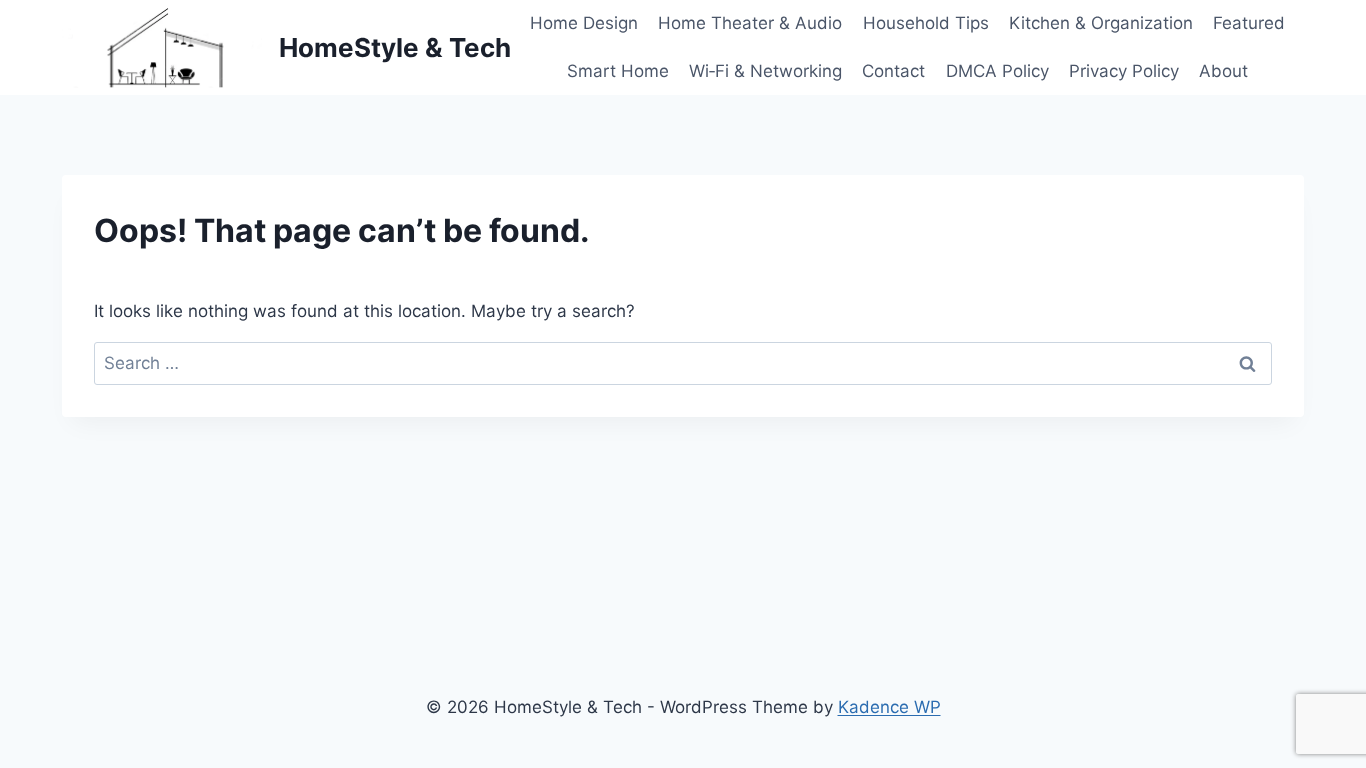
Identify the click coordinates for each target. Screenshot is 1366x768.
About (1223, 71)
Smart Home (618, 71)
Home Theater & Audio (750, 23)
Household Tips (926, 23)
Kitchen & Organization (1101, 23)
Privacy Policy (1124, 71)
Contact (893, 71)
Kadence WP (889, 707)
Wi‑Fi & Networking (765, 71)
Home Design (584, 23)
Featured (1249, 23)
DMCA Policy (997, 71)
